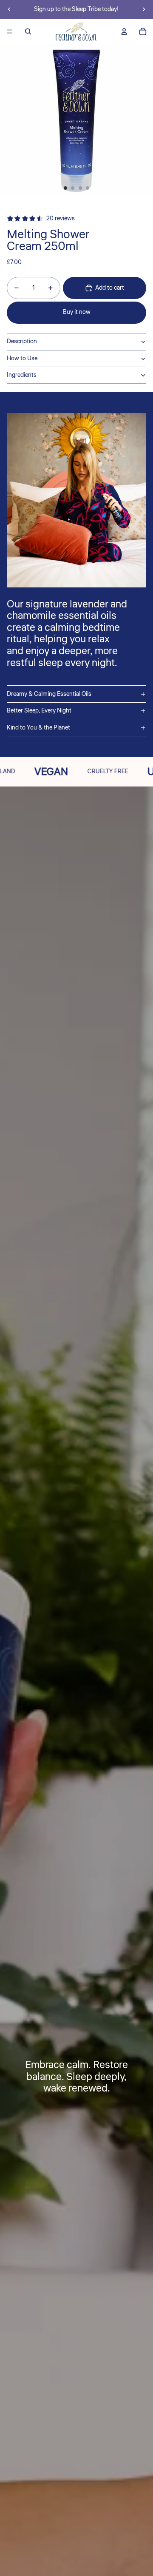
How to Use (22, 359)
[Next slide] (144, 9)
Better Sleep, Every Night (39, 711)
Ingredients (22, 375)
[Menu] (10, 31)
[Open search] (28, 31)
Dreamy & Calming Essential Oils (49, 694)
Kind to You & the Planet (38, 728)
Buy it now (77, 312)
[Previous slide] (9, 9)
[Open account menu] (124, 31)
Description (22, 342)
